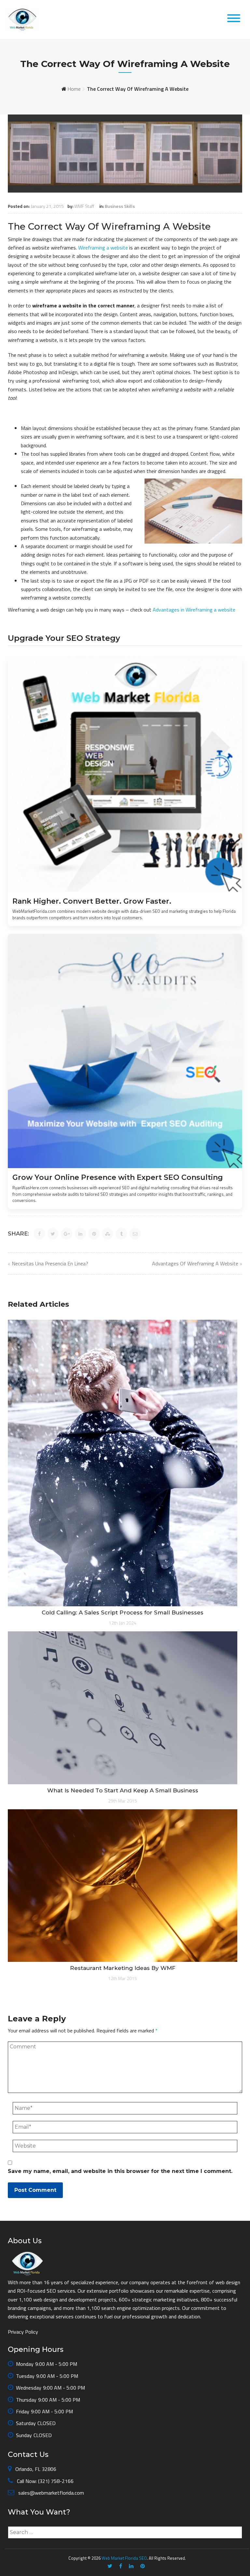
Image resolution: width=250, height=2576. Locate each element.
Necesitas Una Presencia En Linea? (50, 1263)
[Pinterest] (143, 2566)
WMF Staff (84, 206)
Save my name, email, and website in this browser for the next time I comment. (120, 2171)
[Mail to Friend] (135, 1234)
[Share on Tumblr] (121, 1234)
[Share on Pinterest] (94, 1234)
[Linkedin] (131, 2566)
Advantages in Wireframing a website (194, 610)
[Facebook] (121, 2566)
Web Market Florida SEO (124, 2558)
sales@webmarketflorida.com (50, 2493)
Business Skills (120, 206)
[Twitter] (110, 2566)
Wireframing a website (103, 248)
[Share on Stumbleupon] (108, 1234)
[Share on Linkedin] (80, 1234)
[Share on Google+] (67, 1234)
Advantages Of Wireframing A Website (195, 1263)
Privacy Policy (23, 2332)
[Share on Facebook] (39, 1234)
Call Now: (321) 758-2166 (45, 2481)
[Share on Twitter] (53, 1234)
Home (74, 89)
